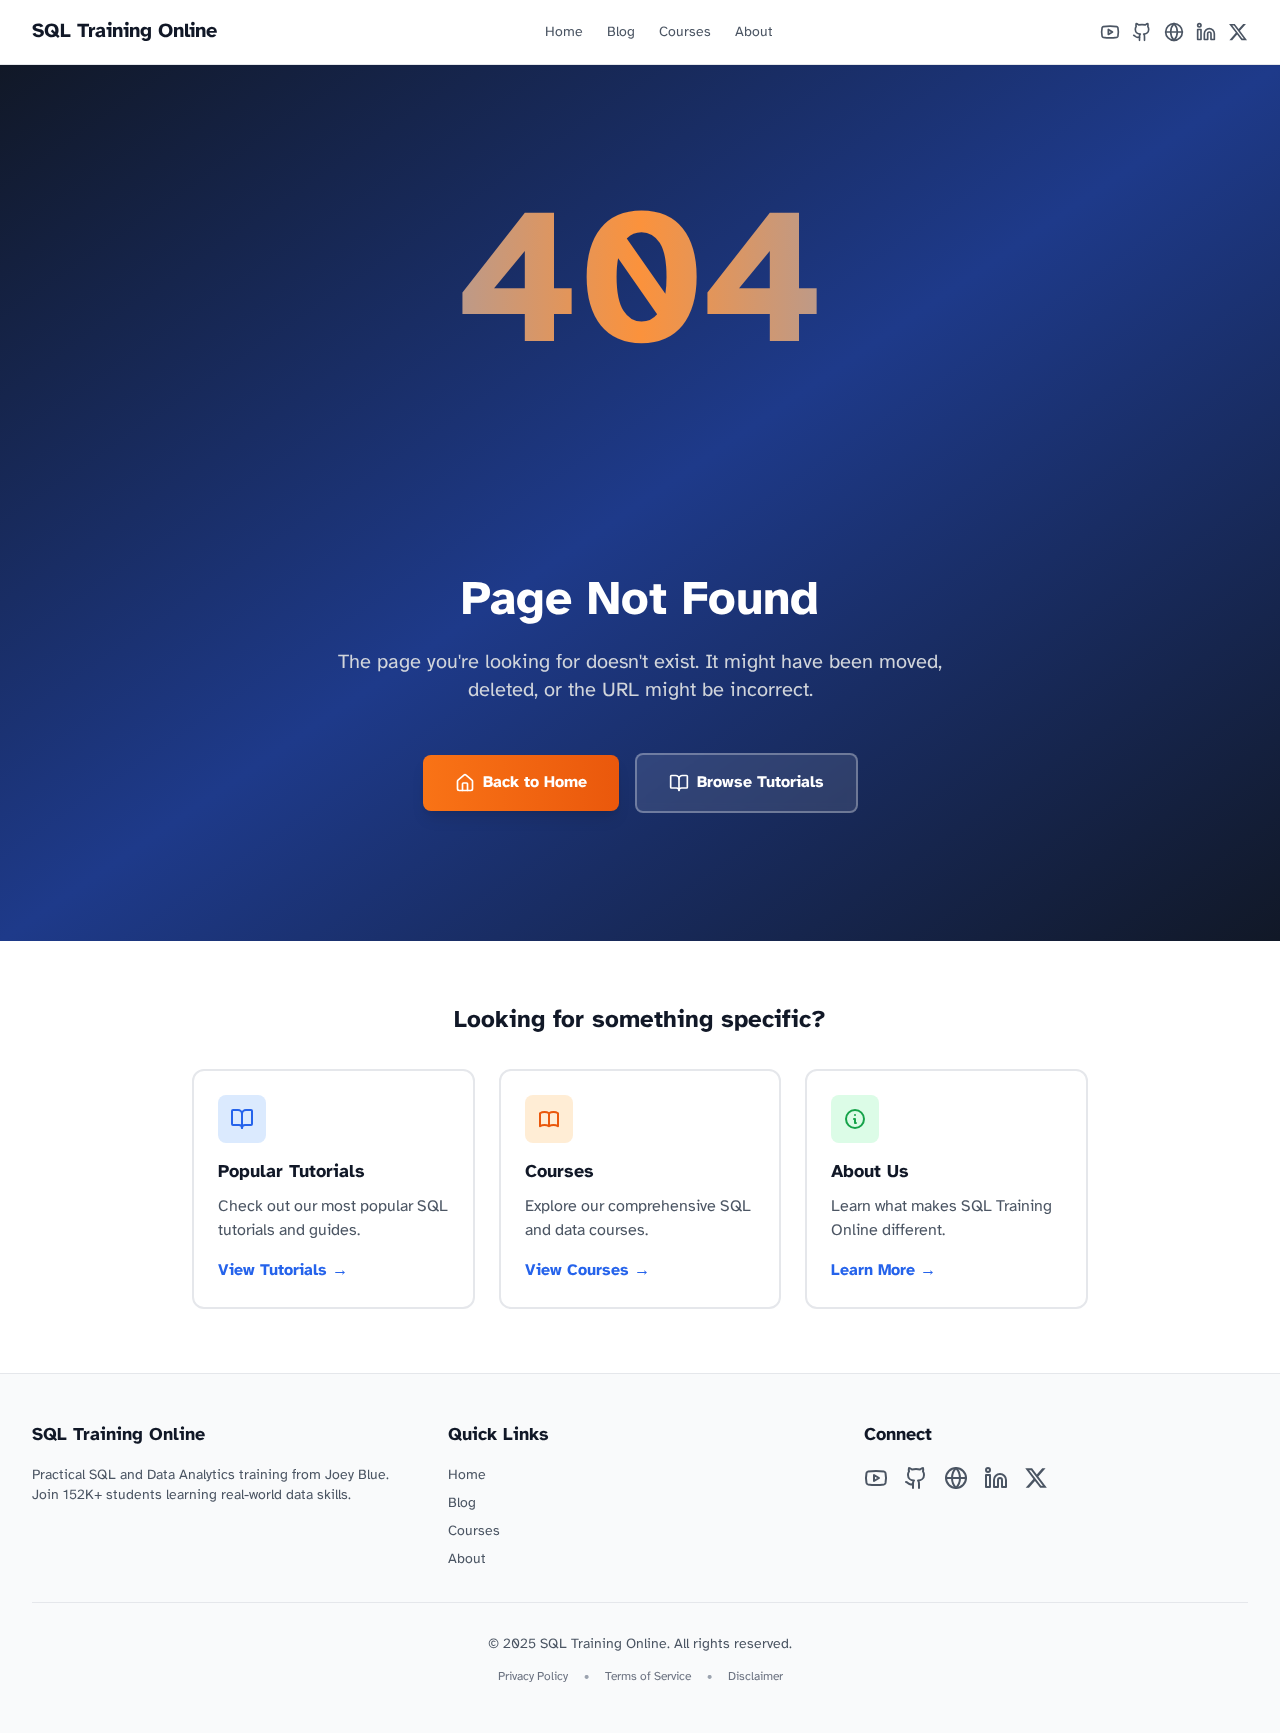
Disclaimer (755, 1676)
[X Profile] (1238, 32)
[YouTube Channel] (1110, 32)
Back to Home (535, 782)
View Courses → (587, 1270)
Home (564, 32)
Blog (621, 32)
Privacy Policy (533, 1676)
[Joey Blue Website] (1174, 32)
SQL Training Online (124, 31)
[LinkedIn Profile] (1206, 32)
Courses (685, 32)
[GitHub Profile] (1142, 32)
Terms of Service (648, 1676)
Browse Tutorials (760, 782)
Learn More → (883, 1270)
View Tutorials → (283, 1270)
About (754, 32)
